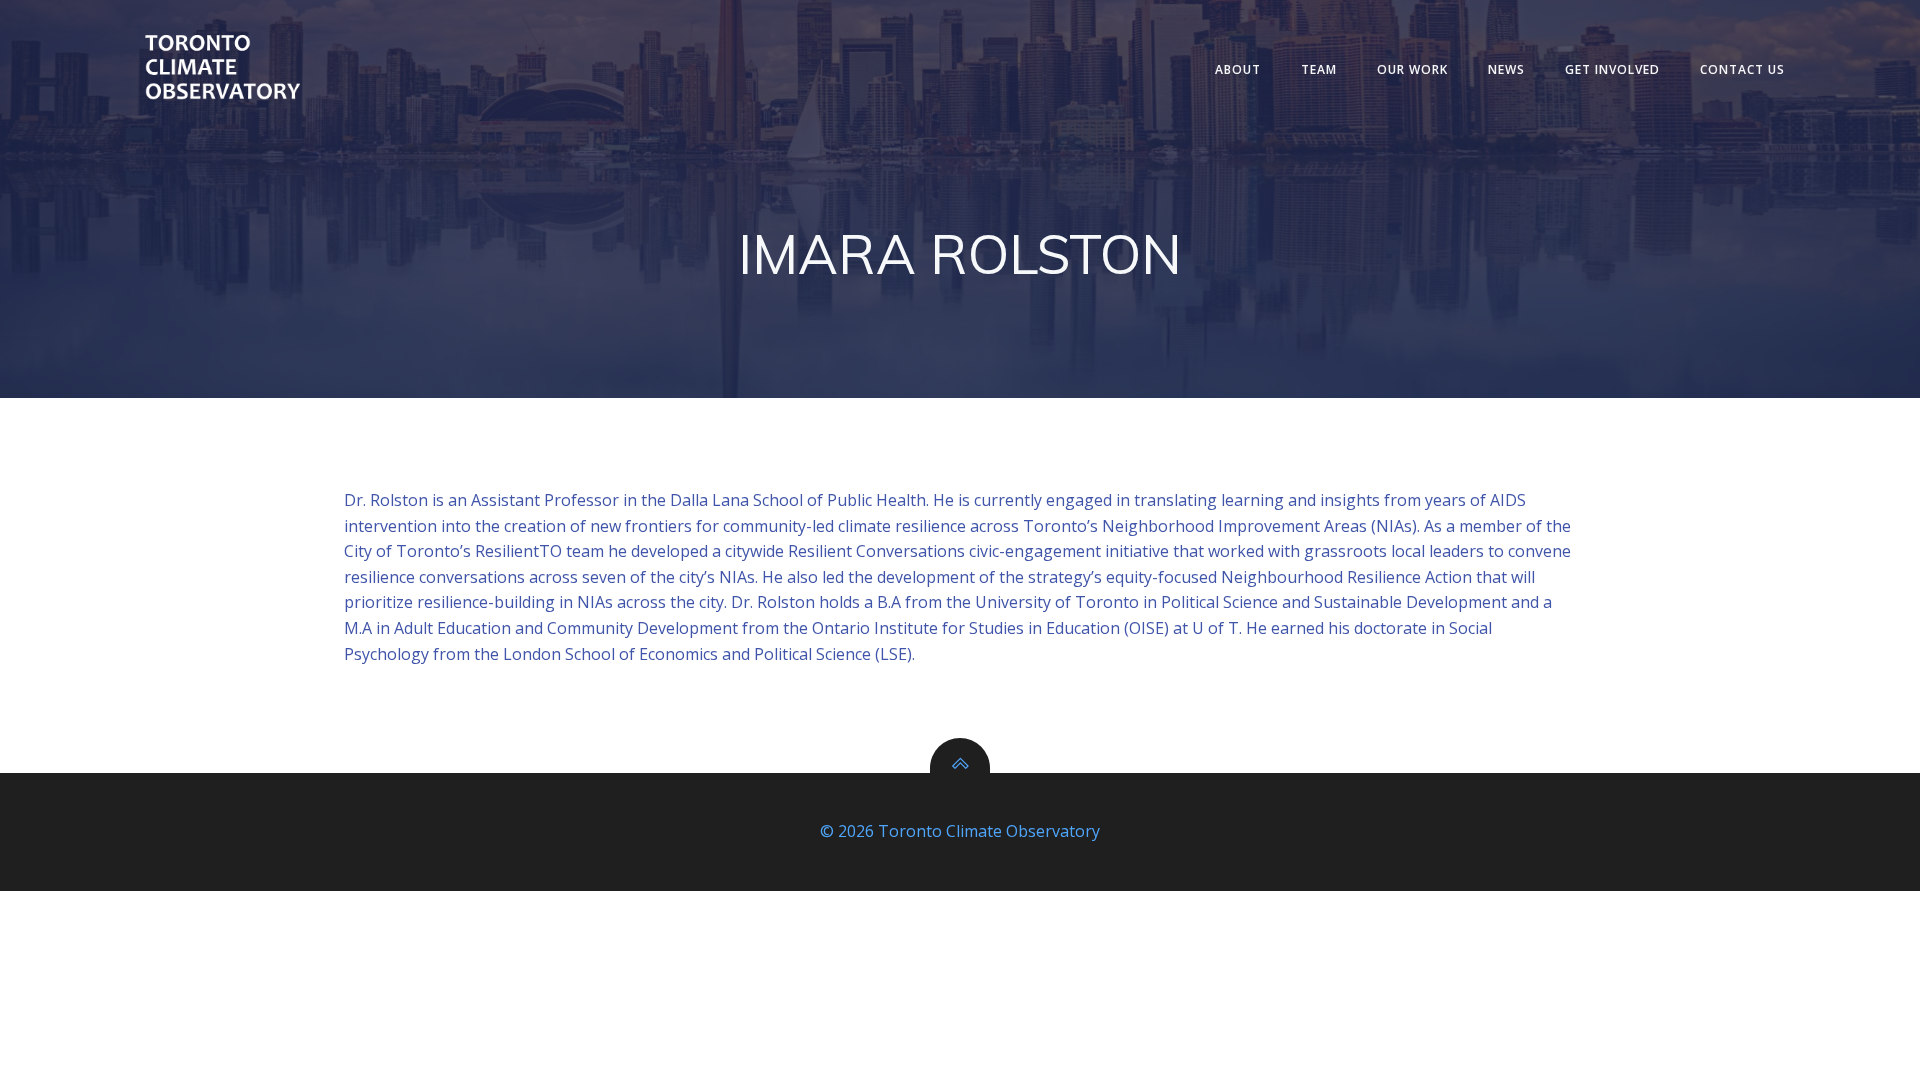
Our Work (1412, 69)
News (1506, 69)
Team (1319, 69)
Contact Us (1742, 69)
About (1238, 69)
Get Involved (1612, 69)
